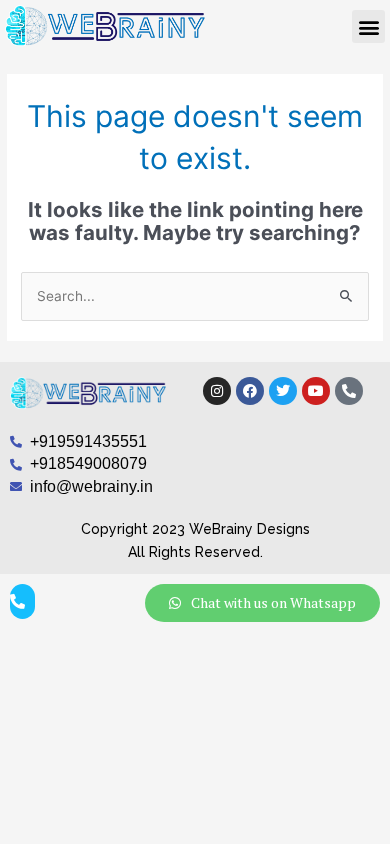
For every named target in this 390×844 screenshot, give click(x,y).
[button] (368, 26)
